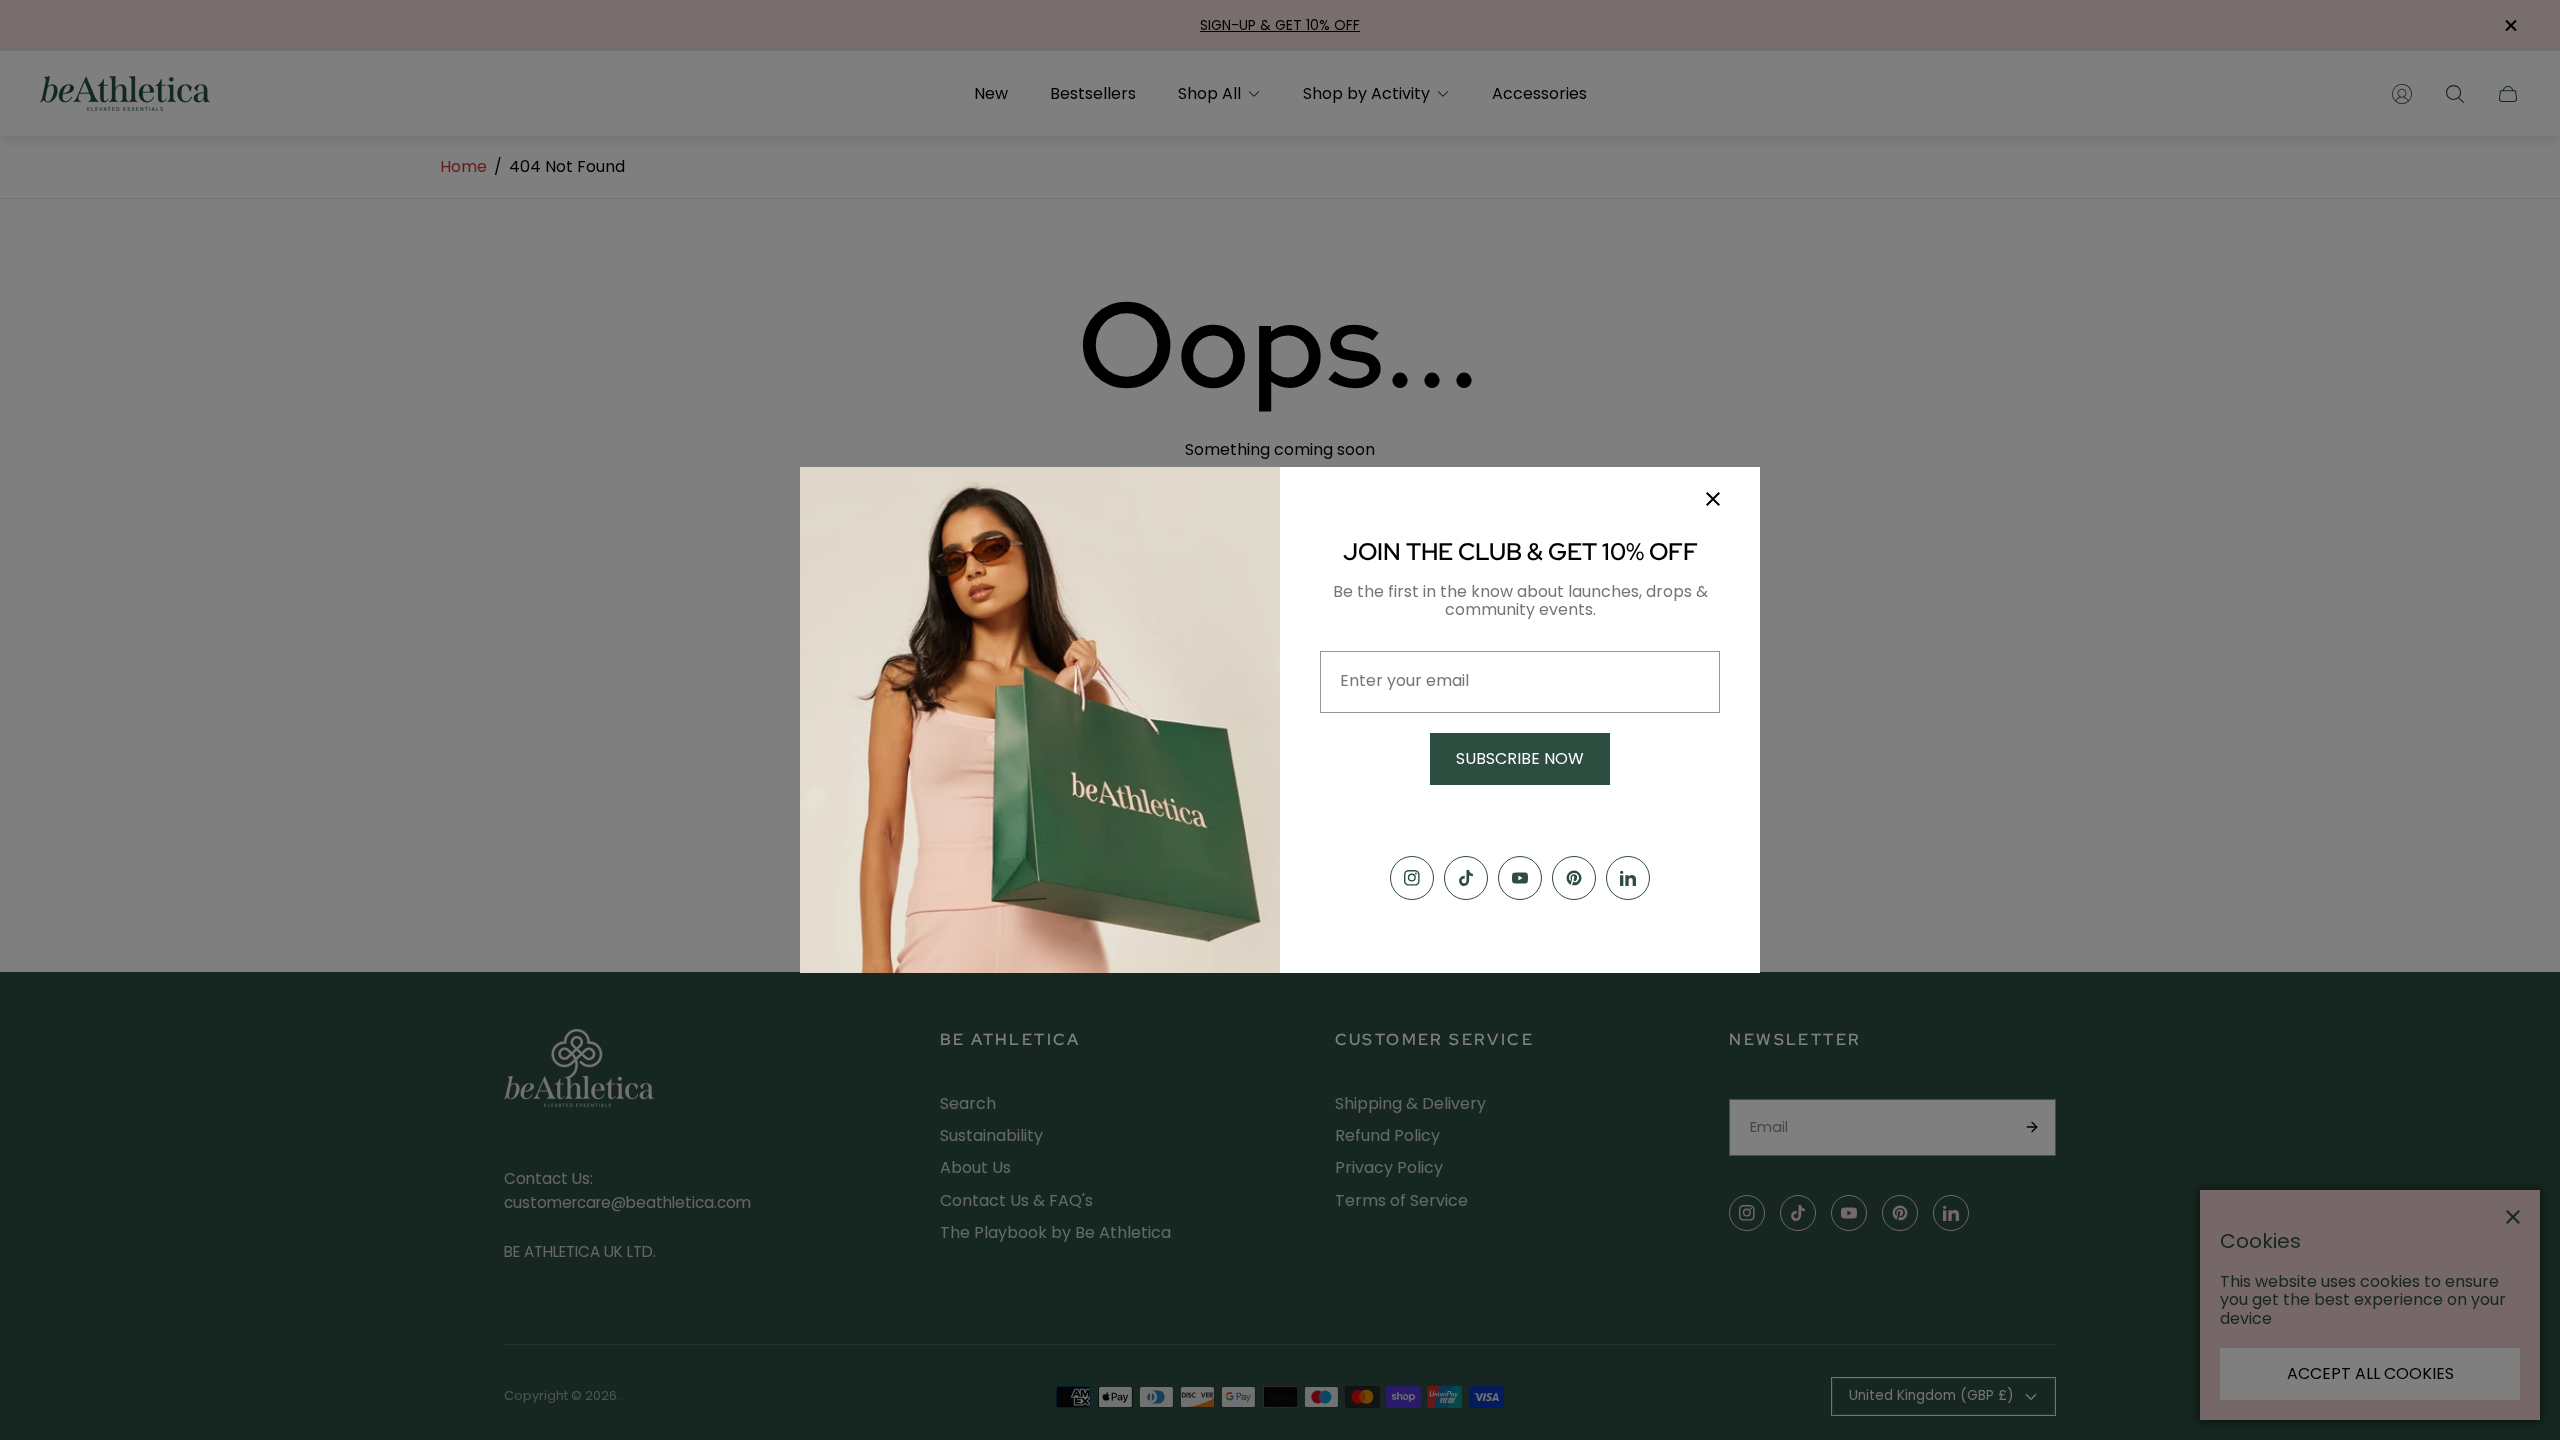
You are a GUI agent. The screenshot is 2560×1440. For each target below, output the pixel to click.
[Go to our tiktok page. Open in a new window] (1466, 878)
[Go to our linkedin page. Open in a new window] (1628, 878)
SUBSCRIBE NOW (1520, 758)
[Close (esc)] (1713, 499)
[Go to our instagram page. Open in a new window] (1412, 878)
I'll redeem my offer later (1520, 818)
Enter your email (1404, 681)
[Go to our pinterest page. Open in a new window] (1574, 878)
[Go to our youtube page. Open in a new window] (1520, 878)
